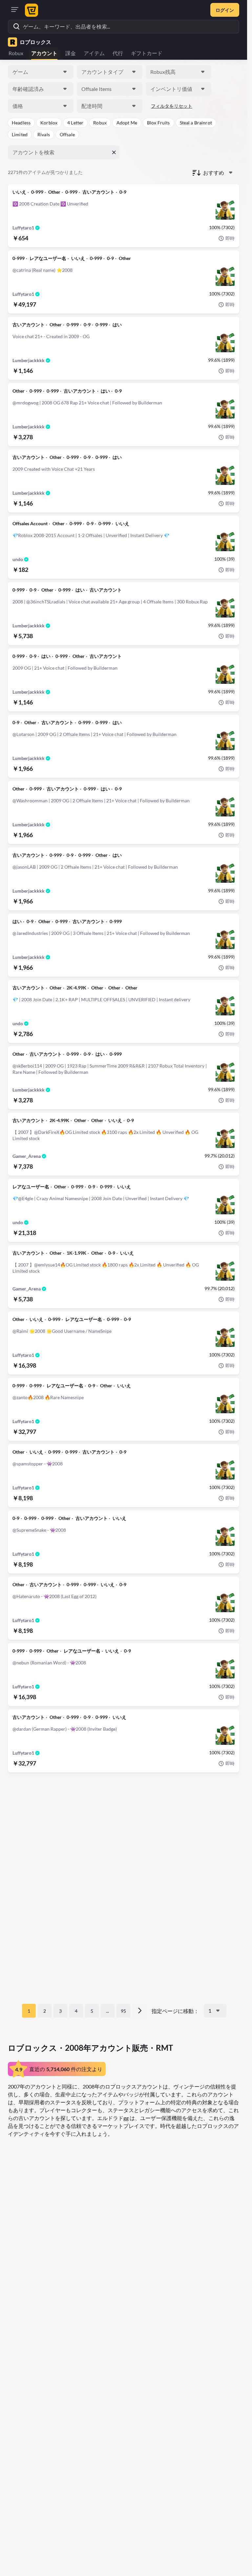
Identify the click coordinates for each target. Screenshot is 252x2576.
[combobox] (41, 72)
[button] (21, 123)
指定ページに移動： (175, 2011)
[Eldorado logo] (31, 10)
